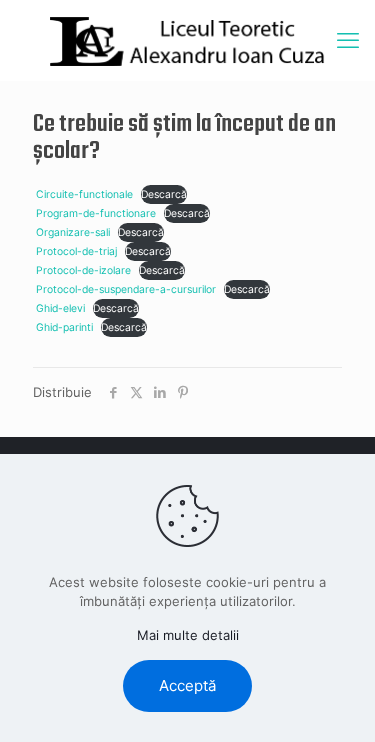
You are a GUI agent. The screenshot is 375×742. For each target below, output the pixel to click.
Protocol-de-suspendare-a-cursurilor (126, 289)
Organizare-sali (73, 232)
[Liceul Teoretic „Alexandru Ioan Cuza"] (187, 40)
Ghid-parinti (64, 327)
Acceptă (187, 685)
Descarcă (164, 194)
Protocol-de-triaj (76, 251)
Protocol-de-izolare (83, 270)
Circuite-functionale (84, 194)
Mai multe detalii (188, 635)
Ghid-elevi (60, 308)
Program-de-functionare (96, 213)
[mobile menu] (348, 40)
